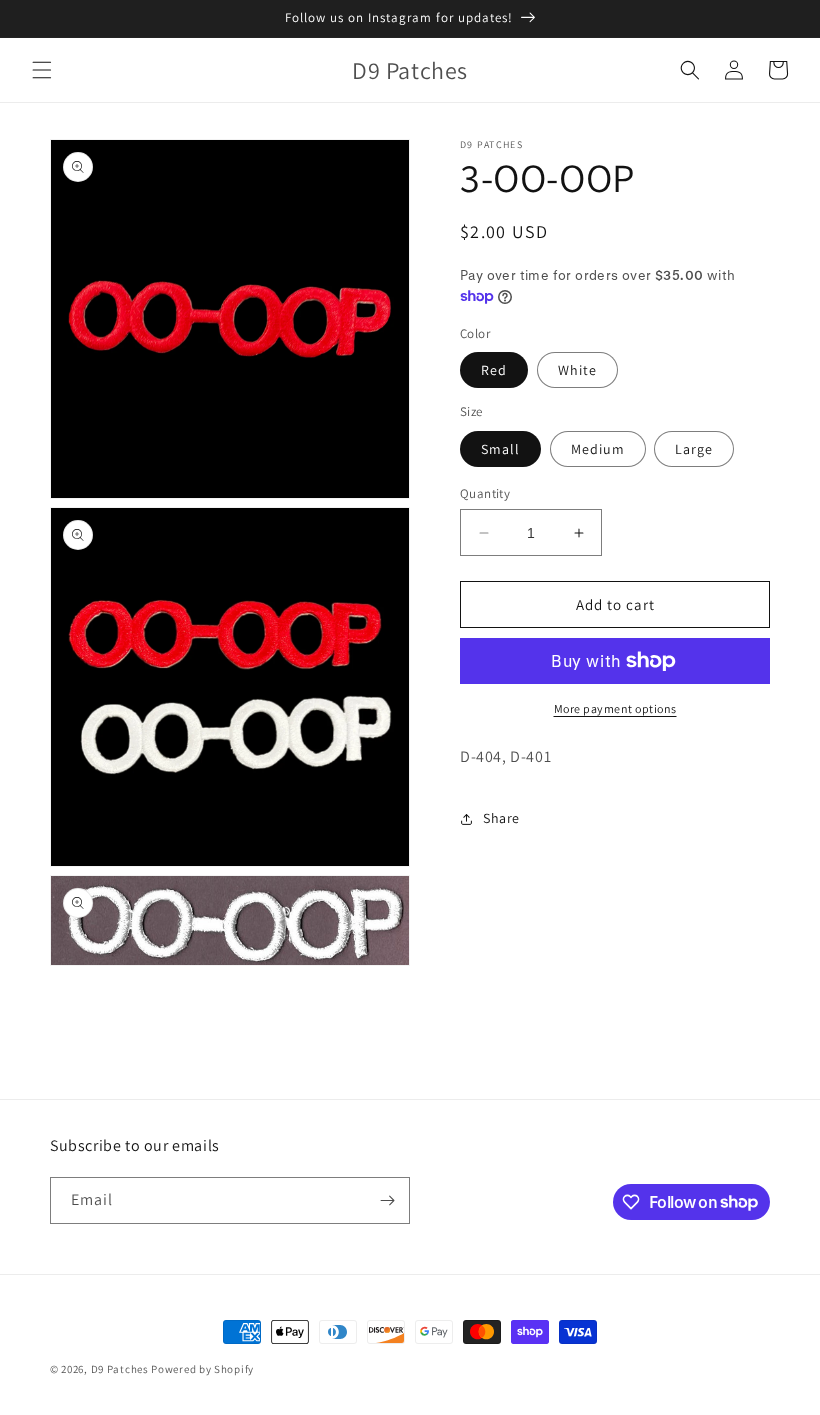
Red (494, 370)
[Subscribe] (387, 1200)
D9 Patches (121, 1369)
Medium (598, 449)
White (577, 370)
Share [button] (501, 818)
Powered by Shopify (202, 1369)
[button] (42, 70)
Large (694, 449)
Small (500, 449)
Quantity (485, 493)
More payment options (615, 708)
